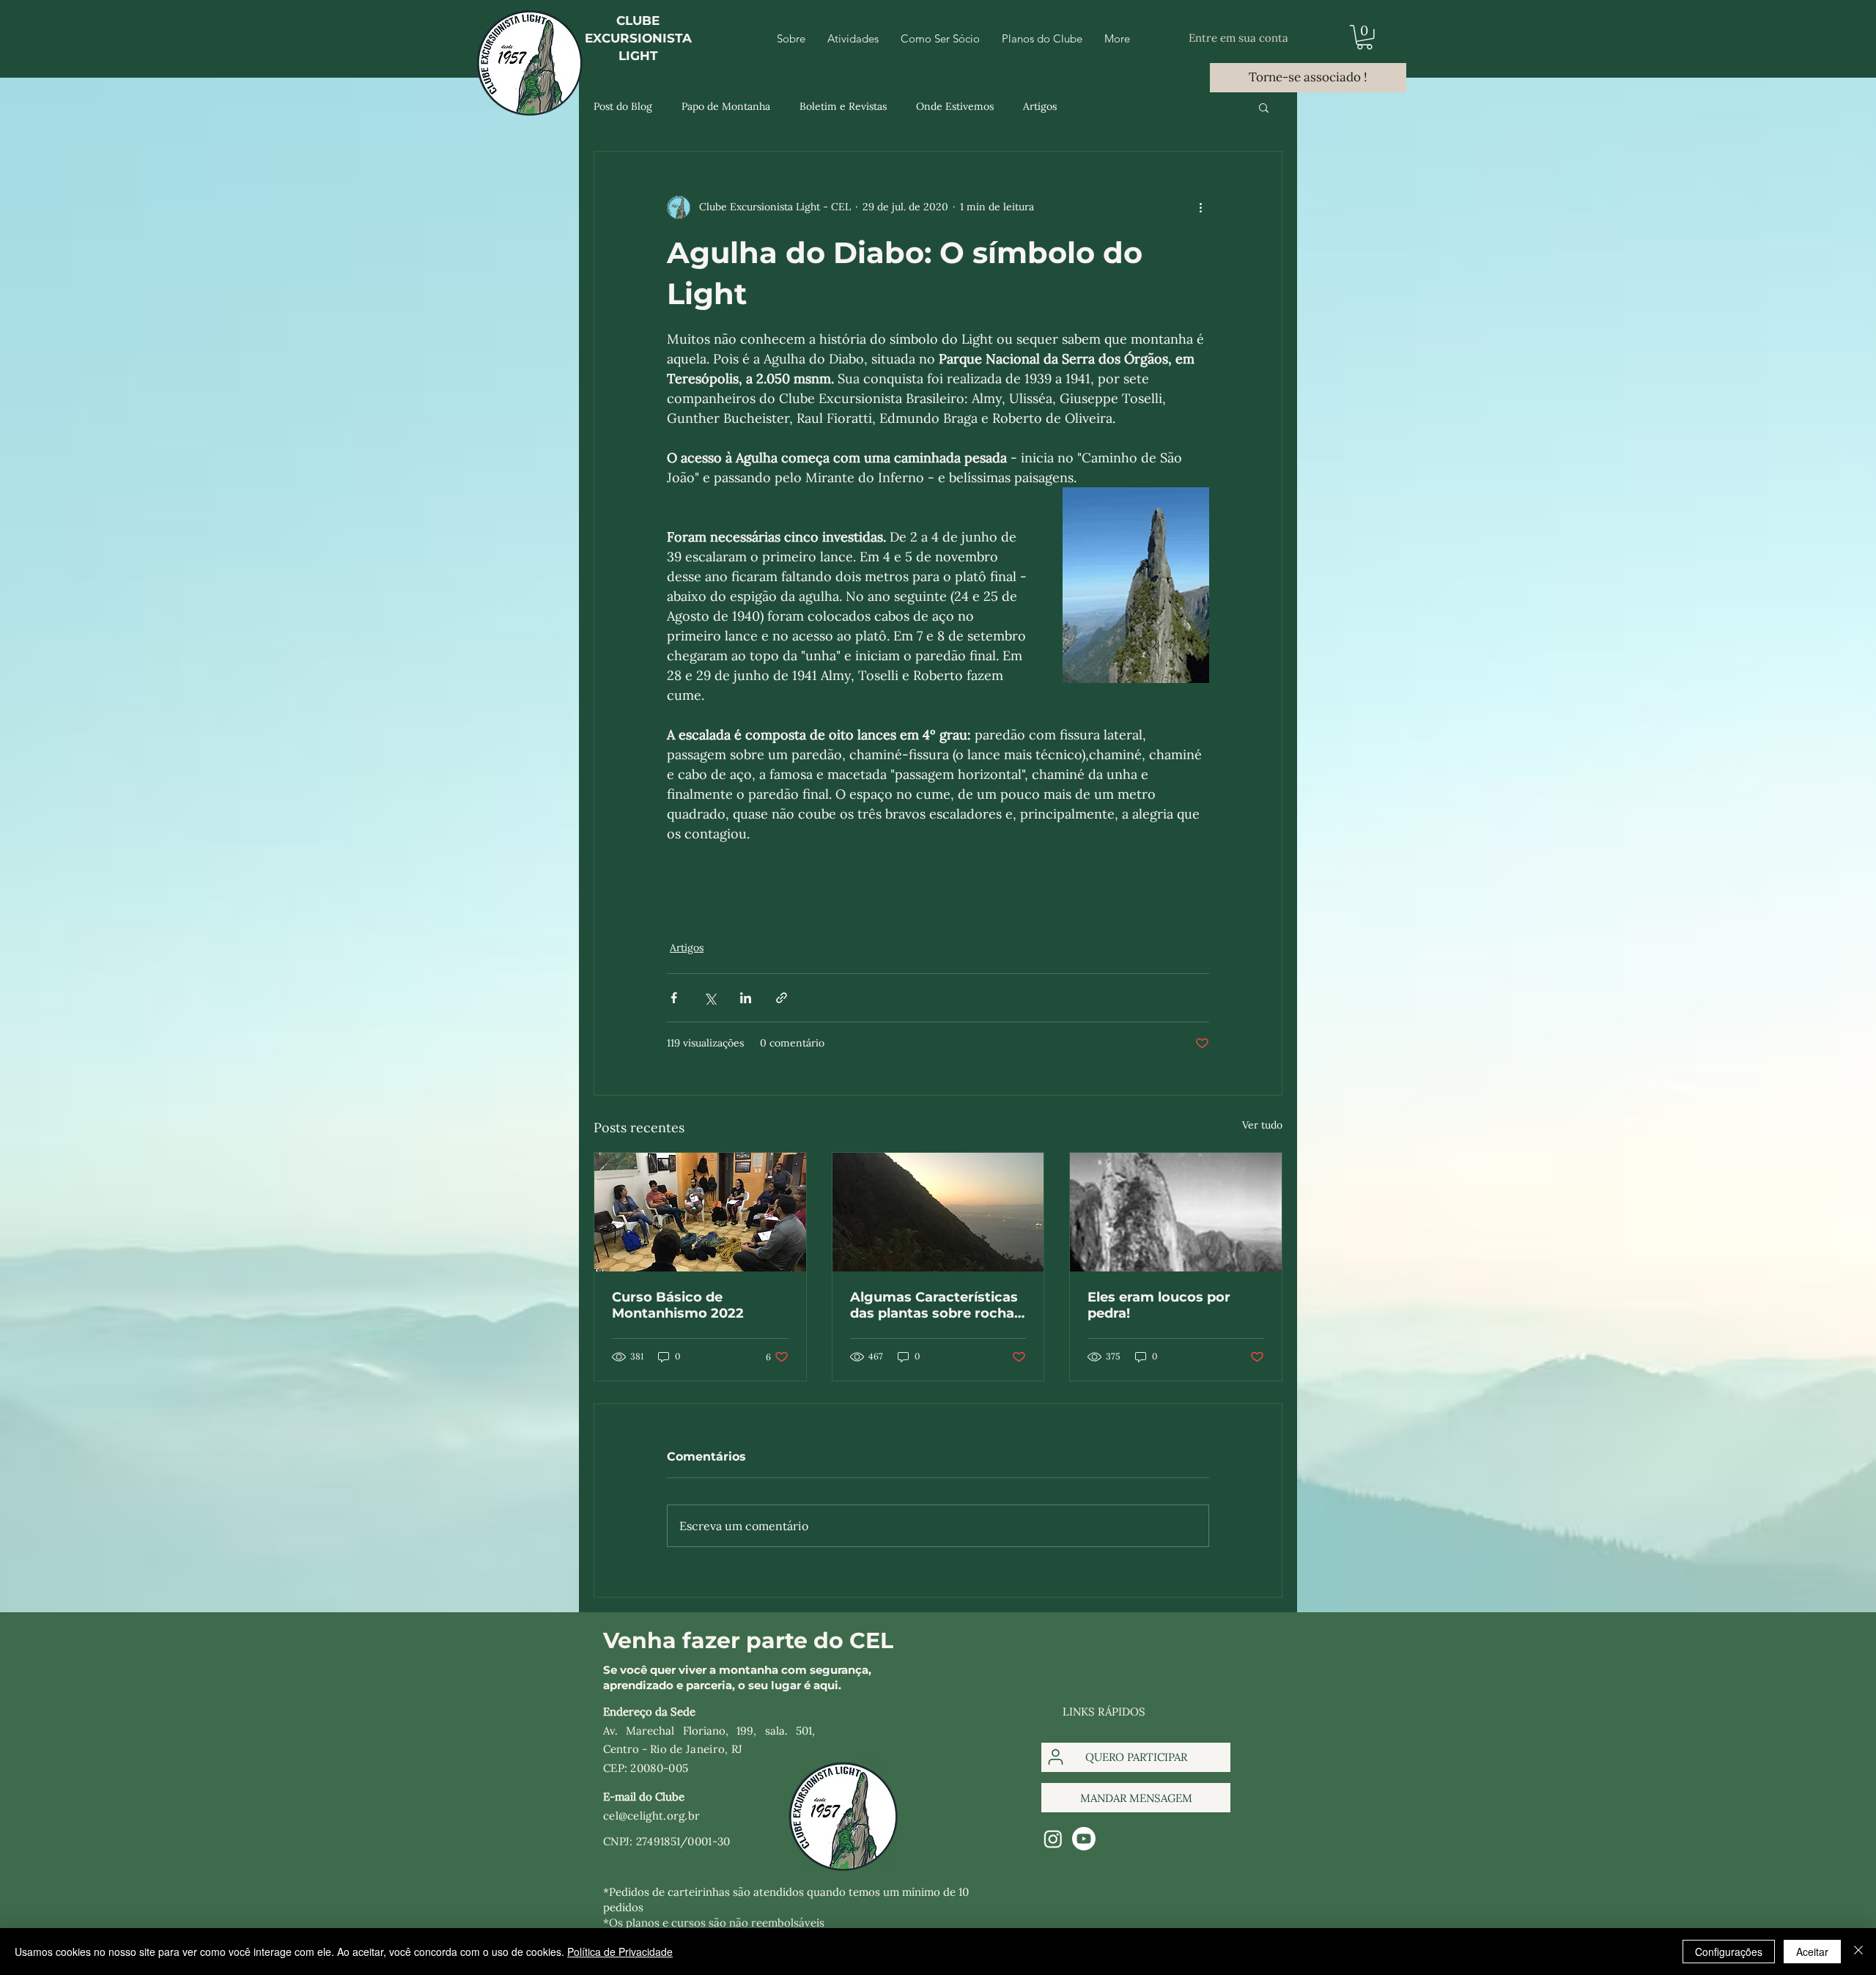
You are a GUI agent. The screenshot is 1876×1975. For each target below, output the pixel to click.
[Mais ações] (1200, 207)
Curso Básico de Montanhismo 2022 (678, 1305)
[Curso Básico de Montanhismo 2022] (700, 1212)
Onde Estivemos (955, 106)
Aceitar (1812, 1952)
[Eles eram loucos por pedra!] (1176, 1212)
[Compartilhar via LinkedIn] (746, 998)
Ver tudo (1262, 1125)
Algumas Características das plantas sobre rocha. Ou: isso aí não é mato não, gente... (934, 1305)
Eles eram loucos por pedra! (1159, 1305)
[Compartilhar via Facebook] (674, 998)
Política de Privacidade (620, 1952)
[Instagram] (1053, 1839)
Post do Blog (623, 106)
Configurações (1729, 1952)
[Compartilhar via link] (782, 998)
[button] (1364, 37)
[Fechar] (1858, 1952)
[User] (1056, 1757)
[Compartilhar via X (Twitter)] (710, 998)
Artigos (1040, 106)
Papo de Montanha (726, 106)
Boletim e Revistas (843, 106)
